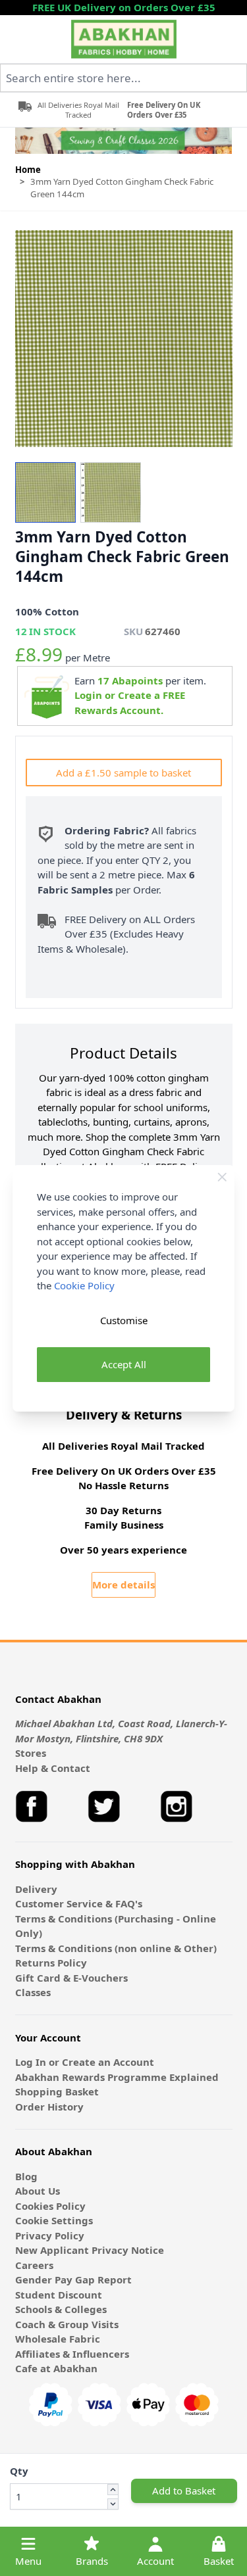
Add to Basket (184, 2491)
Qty (19, 2471)
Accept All (124, 1364)
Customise (124, 1320)
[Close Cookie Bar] (222, 1177)
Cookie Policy (84, 1285)
